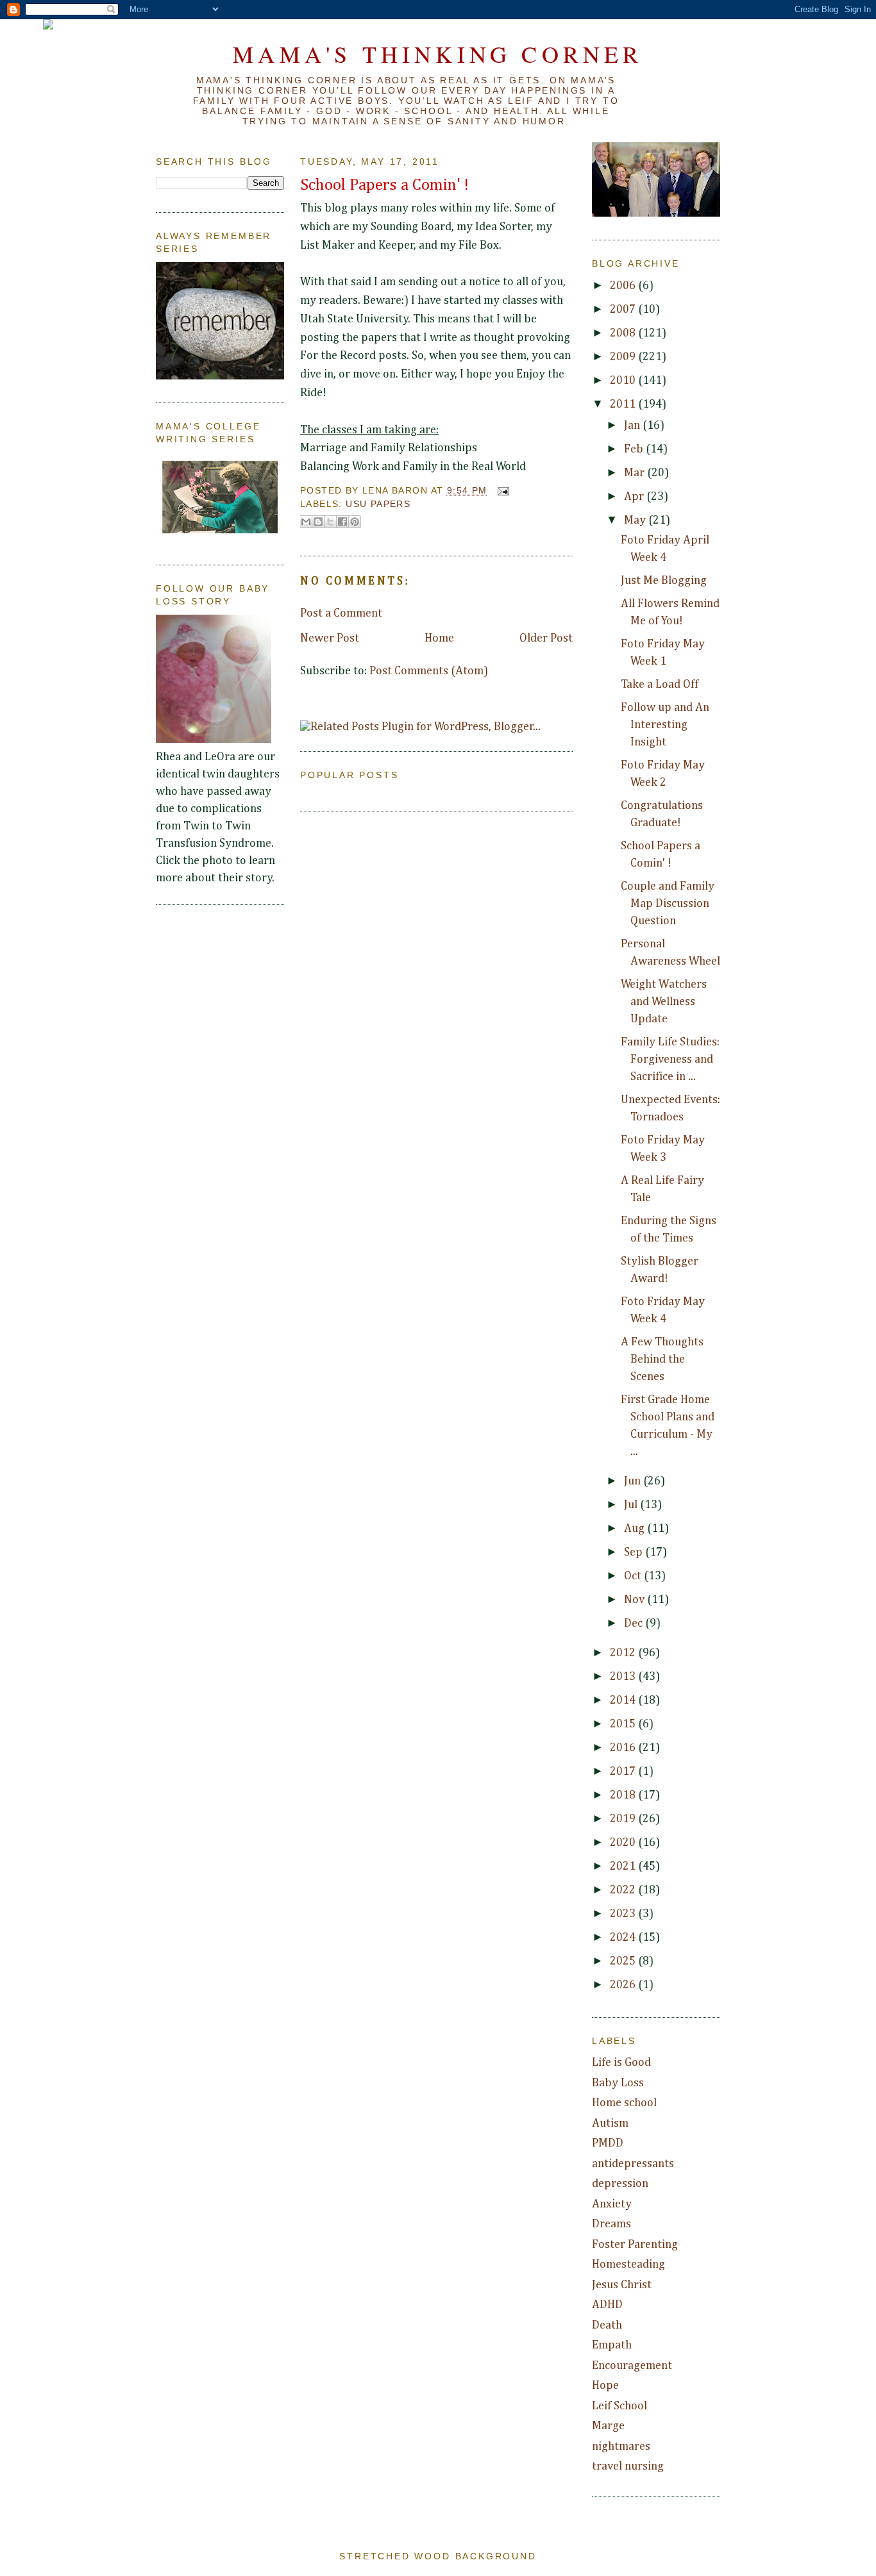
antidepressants (633, 2164)
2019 (624, 1819)
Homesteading (628, 2264)
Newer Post (330, 638)
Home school (624, 2103)
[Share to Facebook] (342, 522)
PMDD (608, 2143)
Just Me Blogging (664, 581)
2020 (624, 1843)
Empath (612, 2345)
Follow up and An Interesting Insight (665, 725)
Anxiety (612, 2204)
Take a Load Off (660, 685)
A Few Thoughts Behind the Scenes (662, 1359)
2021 (624, 1866)
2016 (624, 1748)
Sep (635, 1552)
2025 (624, 1961)
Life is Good (621, 2063)
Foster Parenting (635, 2245)
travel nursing (628, 2466)
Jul (632, 1505)
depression (620, 2184)
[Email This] (306, 522)
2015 (624, 1724)
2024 (624, 1938)
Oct (634, 1576)
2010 (624, 381)
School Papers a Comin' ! (384, 185)
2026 (624, 1985)
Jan (633, 426)
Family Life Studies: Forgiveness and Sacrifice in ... (670, 1059)
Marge (608, 2426)
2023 (624, 1914)
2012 (624, 1653)
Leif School (619, 2406)
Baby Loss (618, 2083)
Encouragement (632, 2366)
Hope (605, 2386)
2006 (624, 286)
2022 (624, 1890)
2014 (624, 1700)
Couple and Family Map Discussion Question (668, 904)
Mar (636, 473)
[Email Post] (501, 491)
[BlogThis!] (318, 522)
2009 (624, 357)
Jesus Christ (622, 2285)
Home (439, 638)
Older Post (546, 638)
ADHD (607, 2305)
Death (607, 2325)
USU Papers (378, 504)
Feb (635, 449)
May (636, 520)
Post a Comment (341, 613)
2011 (624, 404)
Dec (635, 1624)
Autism (610, 2123)
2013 (624, 1677)
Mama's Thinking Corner (438, 54)
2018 (624, 1795)
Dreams (611, 2224)
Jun (634, 1481)
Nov (636, 1600)
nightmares (621, 2447)
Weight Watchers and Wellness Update (664, 1002)
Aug (636, 1529)
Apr (635, 497)
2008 (624, 333)
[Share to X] (330, 522)
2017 (624, 1772)
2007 (624, 310)
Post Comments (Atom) (429, 671)
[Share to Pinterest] (355, 522)
